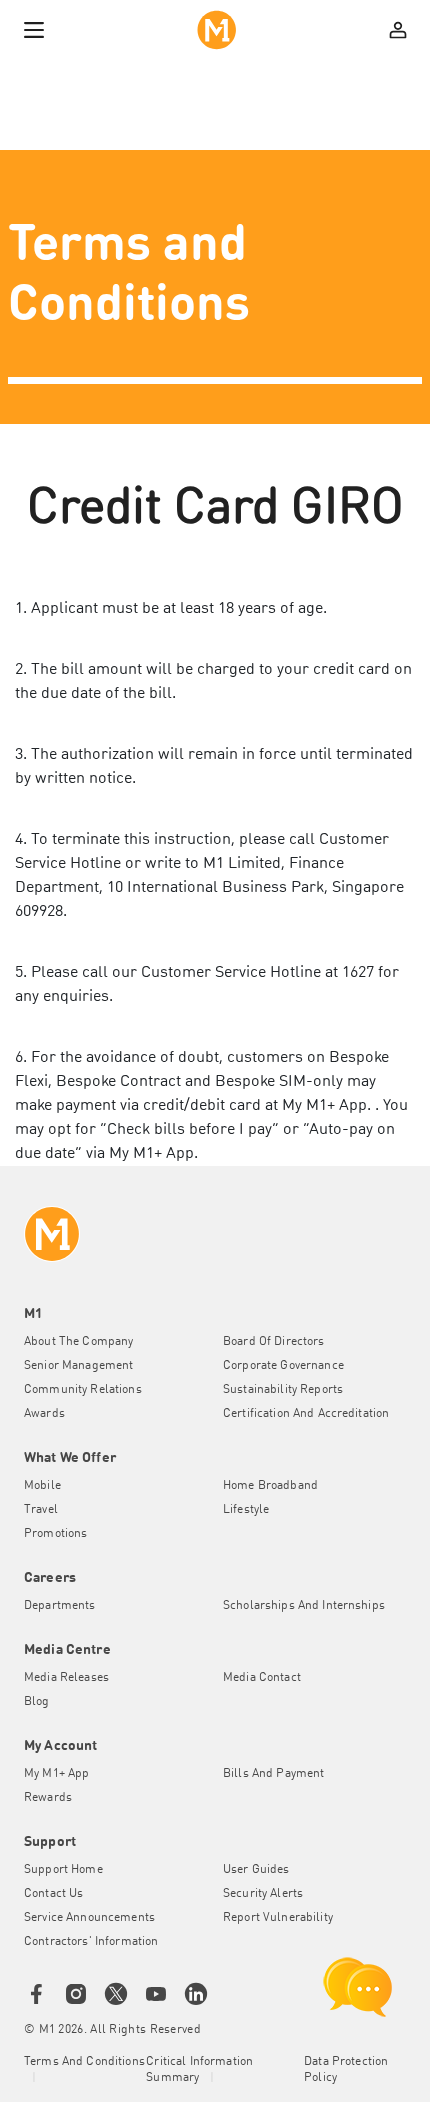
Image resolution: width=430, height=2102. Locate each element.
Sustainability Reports (283, 1390)
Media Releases (66, 1678)
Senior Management (78, 1366)
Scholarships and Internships (304, 1606)
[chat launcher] (358, 1987)
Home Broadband (270, 1486)
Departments (60, 1606)
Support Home (63, 1870)
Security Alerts (263, 1894)
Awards (44, 1414)
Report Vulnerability (278, 1918)
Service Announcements (89, 1918)
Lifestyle (246, 1510)
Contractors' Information (91, 1942)
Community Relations (83, 1390)
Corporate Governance (283, 1366)
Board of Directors (274, 1342)
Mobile (42, 1486)
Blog (37, 1702)
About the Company (78, 1342)
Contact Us (53, 1894)
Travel (41, 1510)
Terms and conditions (84, 2062)
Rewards (48, 1798)
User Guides (256, 1870)
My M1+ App (56, 1774)
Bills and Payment (273, 1774)
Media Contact (262, 1678)
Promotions (55, 1534)
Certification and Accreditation (306, 1414)
